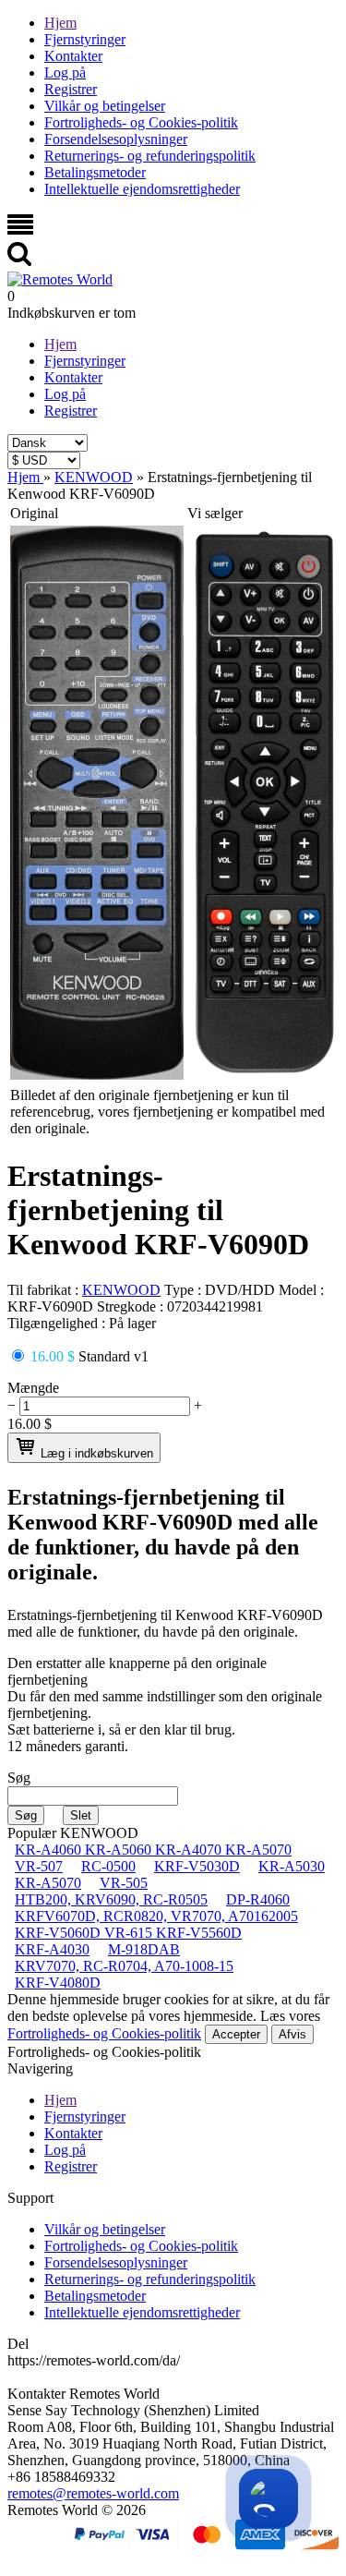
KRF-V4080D (58, 1983)
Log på (65, 73)
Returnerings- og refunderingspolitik (150, 156)
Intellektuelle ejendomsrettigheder (142, 189)
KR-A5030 (292, 1866)
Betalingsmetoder (95, 172)
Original (34, 513)
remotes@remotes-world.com (93, 2493)
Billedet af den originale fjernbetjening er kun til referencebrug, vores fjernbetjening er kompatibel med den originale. (167, 1112)
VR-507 (39, 1866)
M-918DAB (144, 1949)
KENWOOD (121, 1290)
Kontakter (73, 56)
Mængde (33, 1388)
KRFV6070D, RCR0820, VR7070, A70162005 (156, 1916)
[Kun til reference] (97, 1075)
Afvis (292, 2034)
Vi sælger (215, 513)
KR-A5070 (48, 1883)
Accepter (236, 2034)
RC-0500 (108, 1866)
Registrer (71, 89)
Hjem (60, 23)
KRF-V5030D (197, 1866)
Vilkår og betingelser (105, 106)
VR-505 (124, 1883)
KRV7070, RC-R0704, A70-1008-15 (124, 1966)
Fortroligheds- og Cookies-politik (141, 122)
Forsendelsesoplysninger (116, 139)
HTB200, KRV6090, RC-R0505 (111, 1899)
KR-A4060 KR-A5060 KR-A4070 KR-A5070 (153, 1850)
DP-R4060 (258, 1899)
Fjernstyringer (85, 39)
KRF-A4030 (52, 1949)
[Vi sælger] (265, 1075)
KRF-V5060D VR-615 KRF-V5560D (128, 1933)
